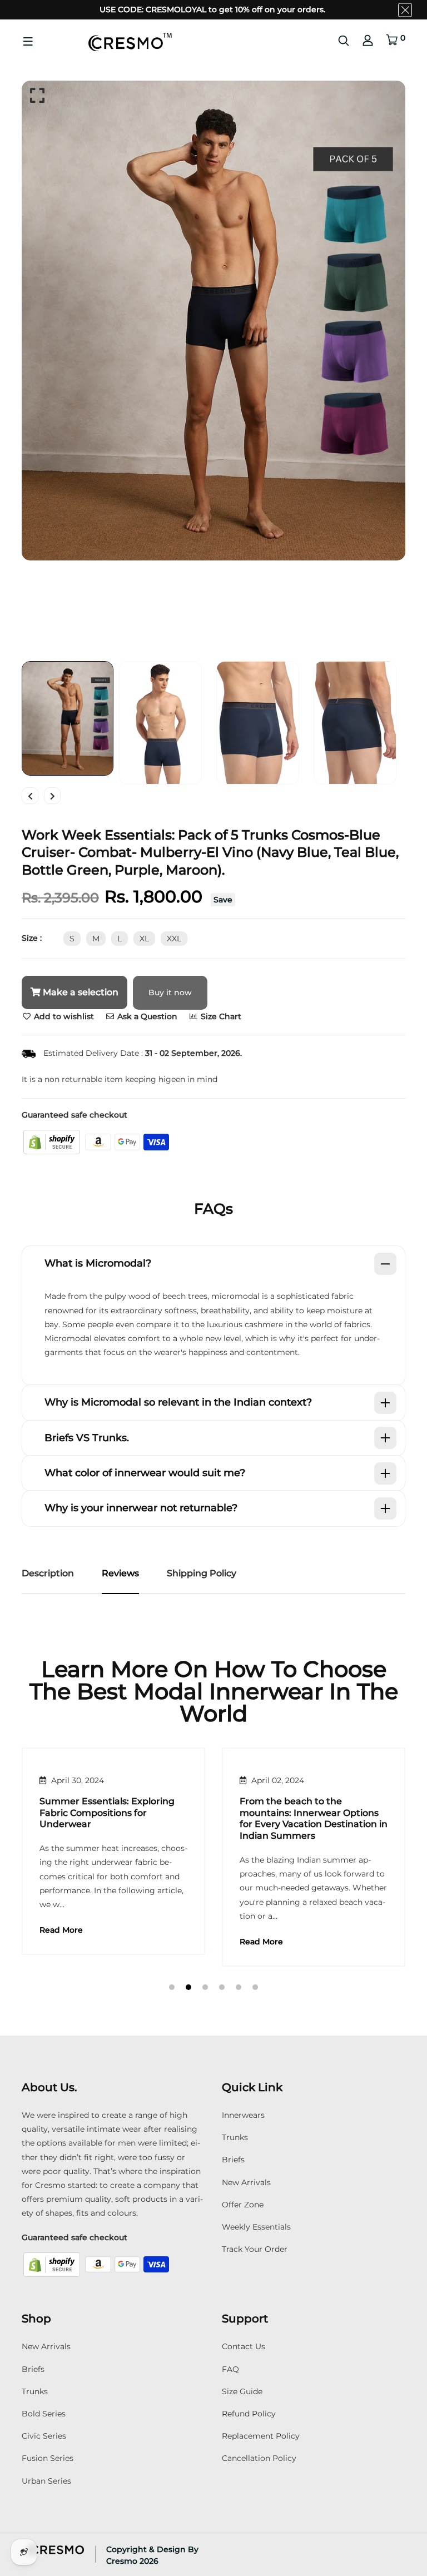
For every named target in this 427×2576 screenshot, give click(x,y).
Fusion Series (48, 2458)
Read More (61, 1942)
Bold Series (44, 2414)
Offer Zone (243, 2205)
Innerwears (243, 2115)
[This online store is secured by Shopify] (53, 1141)
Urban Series (46, 2481)
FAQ (230, 2369)
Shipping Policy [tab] (202, 1573)
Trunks (235, 2137)
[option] (213, 321)
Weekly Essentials (256, 2227)
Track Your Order (255, 2249)
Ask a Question (146, 1016)
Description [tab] (48, 1573)
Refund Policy (249, 2414)
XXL (174, 939)
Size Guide (242, 2391)
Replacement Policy (261, 2436)
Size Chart (220, 1016)
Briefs (233, 2160)
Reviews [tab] (120, 1573)
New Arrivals (246, 2182)
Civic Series (44, 2436)
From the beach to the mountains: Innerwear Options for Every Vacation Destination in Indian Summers (113, 1818)
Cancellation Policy (259, 2458)
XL (144, 939)
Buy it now (170, 992)
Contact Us (244, 2346)
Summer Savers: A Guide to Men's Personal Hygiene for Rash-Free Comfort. (302, 1813)
